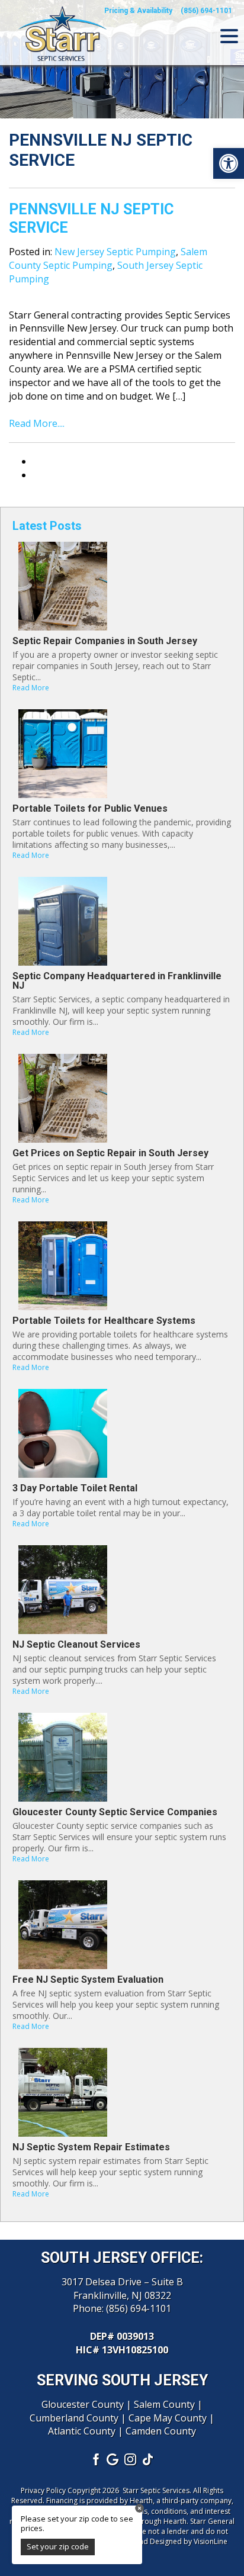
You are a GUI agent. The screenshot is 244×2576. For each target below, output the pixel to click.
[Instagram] (131, 2459)
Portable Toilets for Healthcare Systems (104, 1321)
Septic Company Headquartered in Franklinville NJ (117, 981)
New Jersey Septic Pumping (115, 252)
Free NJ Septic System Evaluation (88, 1980)
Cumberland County (74, 2418)
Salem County (164, 2404)
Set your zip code (58, 2546)
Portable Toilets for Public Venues (90, 808)
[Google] (113, 2459)
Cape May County (168, 2418)
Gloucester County (83, 2404)
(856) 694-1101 (139, 2308)
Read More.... (37, 423)
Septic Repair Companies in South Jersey (105, 641)
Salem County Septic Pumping (108, 258)
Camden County (161, 2431)
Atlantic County (82, 2431)
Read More (31, 688)
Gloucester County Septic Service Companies (115, 1812)
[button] (229, 163)
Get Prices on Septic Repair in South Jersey (110, 1153)
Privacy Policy (43, 2490)
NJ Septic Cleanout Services (76, 1644)
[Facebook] (95, 2459)
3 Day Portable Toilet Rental (75, 1488)
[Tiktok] (149, 2459)
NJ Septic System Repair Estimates (91, 2147)
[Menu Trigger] (229, 36)
